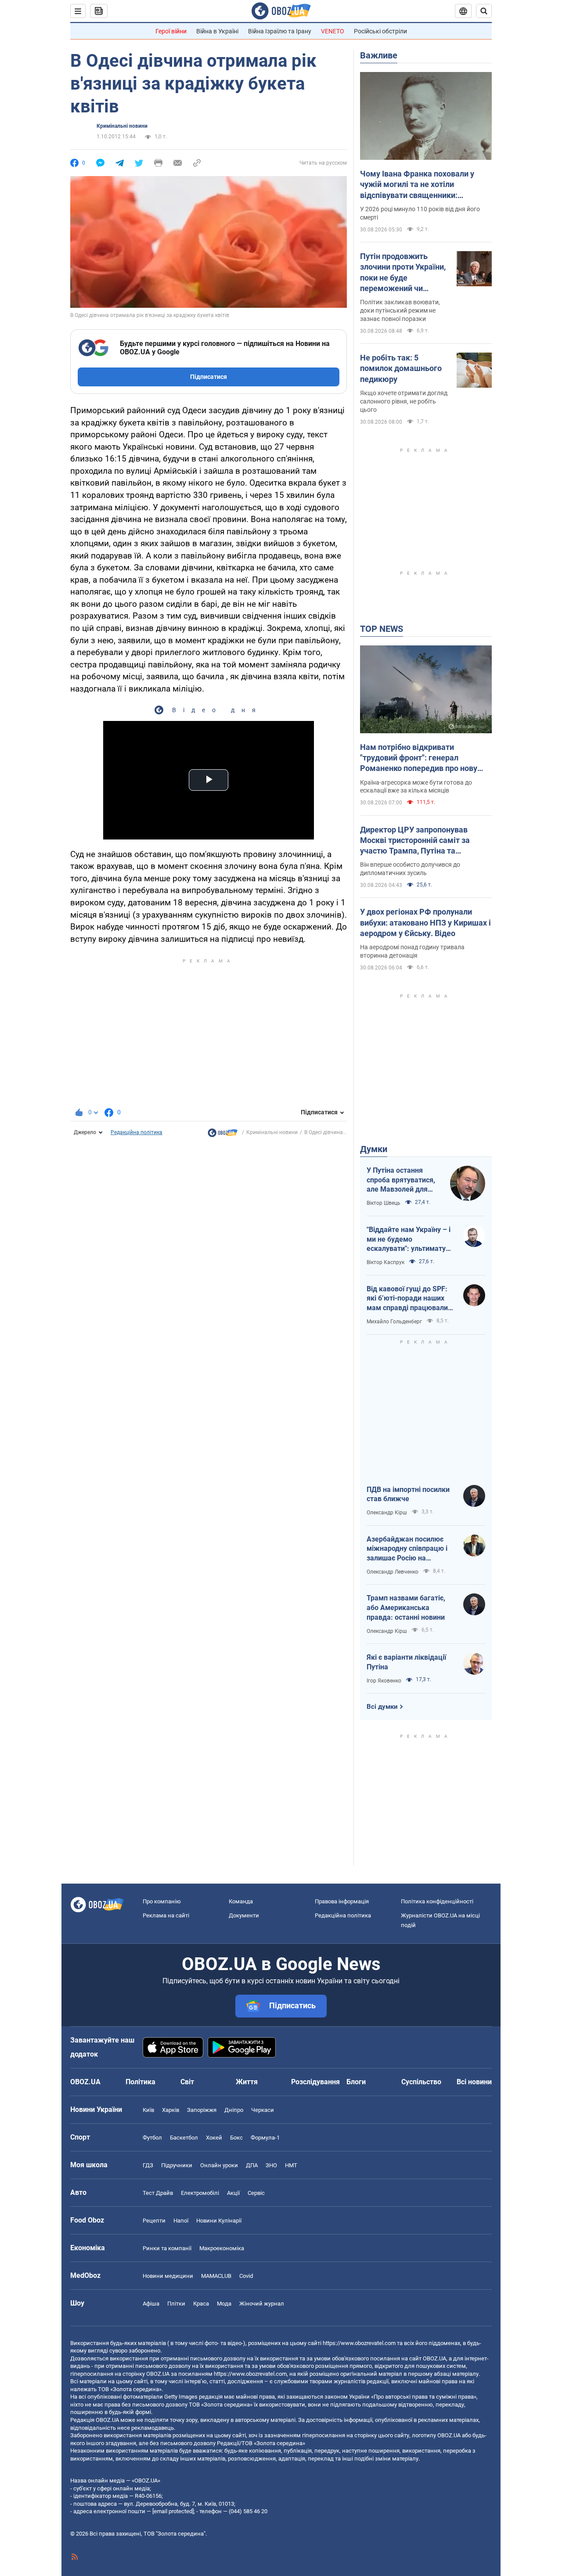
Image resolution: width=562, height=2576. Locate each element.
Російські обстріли (380, 31)
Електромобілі (200, 2193)
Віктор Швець (384, 1203)
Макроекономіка (222, 2248)
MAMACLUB (216, 2276)
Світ (187, 2082)
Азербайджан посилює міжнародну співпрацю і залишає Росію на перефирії (407, 1549)
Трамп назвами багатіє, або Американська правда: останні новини (406, 1607)
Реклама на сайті (166, 1915)
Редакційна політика (137, 1132)
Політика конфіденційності (437, 1901)
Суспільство (421, 2082)
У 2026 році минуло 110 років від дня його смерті (420, 213)
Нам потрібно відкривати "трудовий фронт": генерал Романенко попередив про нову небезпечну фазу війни (419, 758)
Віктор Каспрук (385, 1262)
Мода (224, 2304)
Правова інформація (342, 1901)
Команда (241, 1901)
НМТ (291, 2165)
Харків (171, 2110)
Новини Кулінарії (219, 2221)
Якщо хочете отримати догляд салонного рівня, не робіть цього (404, 401)
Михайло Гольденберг (394, 1322)
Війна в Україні (217, 31)
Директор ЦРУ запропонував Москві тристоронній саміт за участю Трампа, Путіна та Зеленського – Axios (415, 841)
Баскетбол (184, 2138)
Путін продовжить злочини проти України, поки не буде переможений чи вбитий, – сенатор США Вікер (403, 273)
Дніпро (234, 2110)
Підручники (177, 2165)
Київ (148, 2110)
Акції (233, 2193)
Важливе (379, 55)
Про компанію (162, 1901)
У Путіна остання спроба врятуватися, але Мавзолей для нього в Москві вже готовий (401, 1180)
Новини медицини (168, 2276)
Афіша (151, 2304)
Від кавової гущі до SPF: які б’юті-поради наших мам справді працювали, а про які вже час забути (408, 1299)
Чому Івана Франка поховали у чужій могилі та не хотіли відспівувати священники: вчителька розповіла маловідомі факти (421, 185)
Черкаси (263, 2110)
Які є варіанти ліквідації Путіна (406, 1662)
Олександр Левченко (393, 1572)
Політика (140, 2082)
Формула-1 (265, 2138)
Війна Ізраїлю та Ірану (280, 31)
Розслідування (315, 2082)
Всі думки (382, 1707)
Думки (374, 1149)
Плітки (176, 2304)
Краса (201, 2304)
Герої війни (171, 31)
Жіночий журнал (262, 2304)
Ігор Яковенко (384, 1681)
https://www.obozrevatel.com (359, 2343)
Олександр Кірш (387, 1513)
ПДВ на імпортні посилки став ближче (408, 1494)
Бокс (236, 2138)
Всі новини (474, 2082)
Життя (247, 2082)
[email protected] (173, 2511)
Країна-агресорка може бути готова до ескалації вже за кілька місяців (416, 787)
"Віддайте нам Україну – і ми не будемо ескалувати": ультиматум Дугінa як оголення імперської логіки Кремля (409, 1239)
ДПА (252, 2165)
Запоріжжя (202, 2110)
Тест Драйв (158, 2193)
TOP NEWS (382, 629)
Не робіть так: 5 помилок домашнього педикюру (401, 368)
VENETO (333, 31)
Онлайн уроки (219, 2165)
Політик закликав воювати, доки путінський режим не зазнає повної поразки (400, 310)
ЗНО (271, 2165)
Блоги (356, 2082)
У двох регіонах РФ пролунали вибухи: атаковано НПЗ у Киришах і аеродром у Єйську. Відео (425, 922)
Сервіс (256, 2193)
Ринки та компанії (167, 2248)
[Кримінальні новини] (223, 1135)
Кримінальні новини (122, 126)
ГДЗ (148, 2165)
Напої (181, 2221)
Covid (246, 2276)
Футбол (152, 2138)
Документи (244, 1915)
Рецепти (154, 2221)
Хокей (214, 2138)
